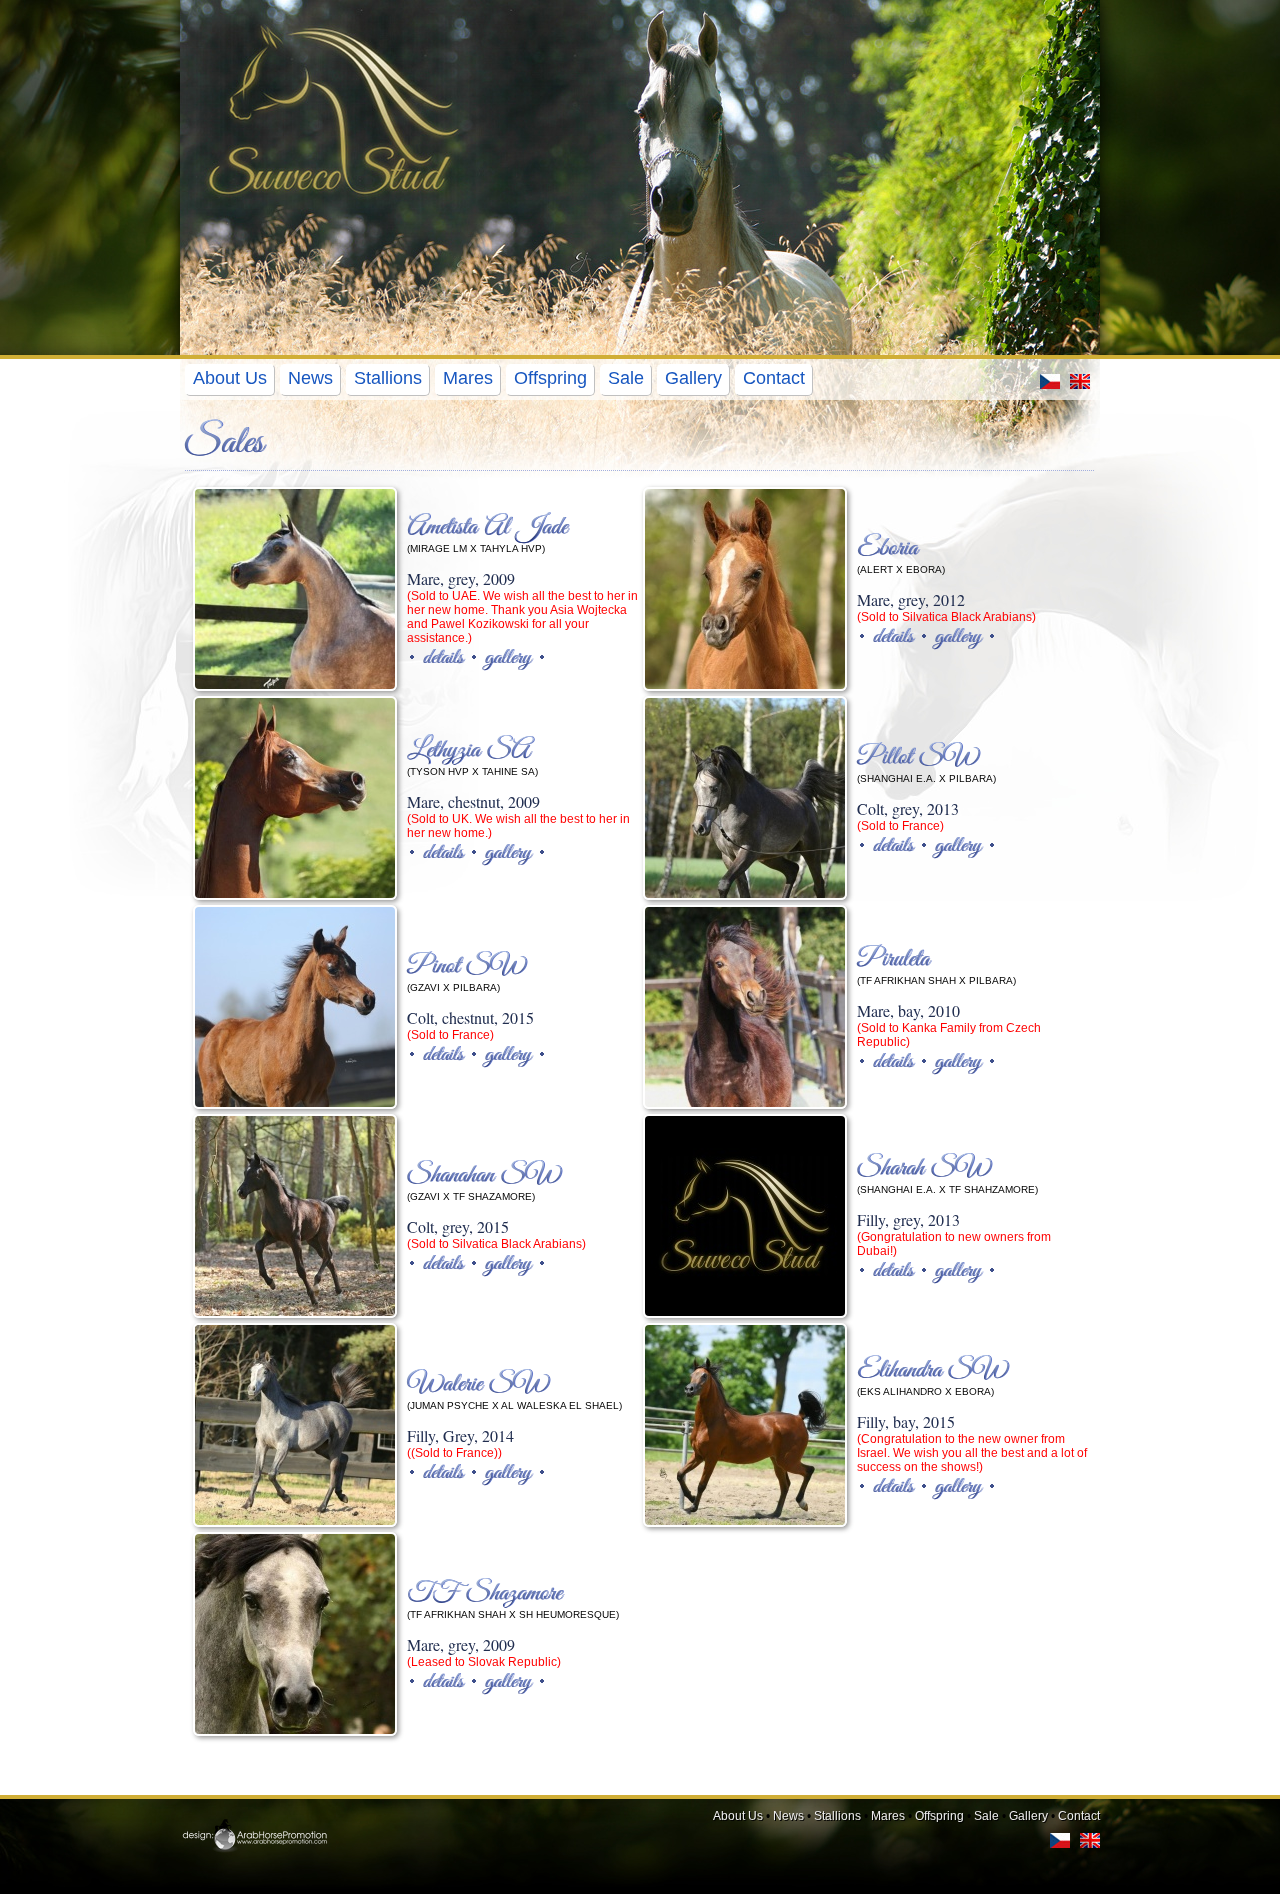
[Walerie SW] (295, 1425)
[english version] (1080, 385)
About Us (230, 378)
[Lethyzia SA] (295, 798)
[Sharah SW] (745, 1216)
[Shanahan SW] (295, 1216)
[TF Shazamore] (295, 1634)
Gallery (693, 378)
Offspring (550, 378)
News (310, 378)
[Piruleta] (745, 1007)
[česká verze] (1050, 385)
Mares (468, 378)
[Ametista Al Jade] (295, 589)
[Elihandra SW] (745, 1425)
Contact (774, 378)
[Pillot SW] (745, 798)
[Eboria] (745, 589)
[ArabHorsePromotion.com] (254, 1850)
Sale (626, 378)
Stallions (388, 378)
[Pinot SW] (295, 1007)
